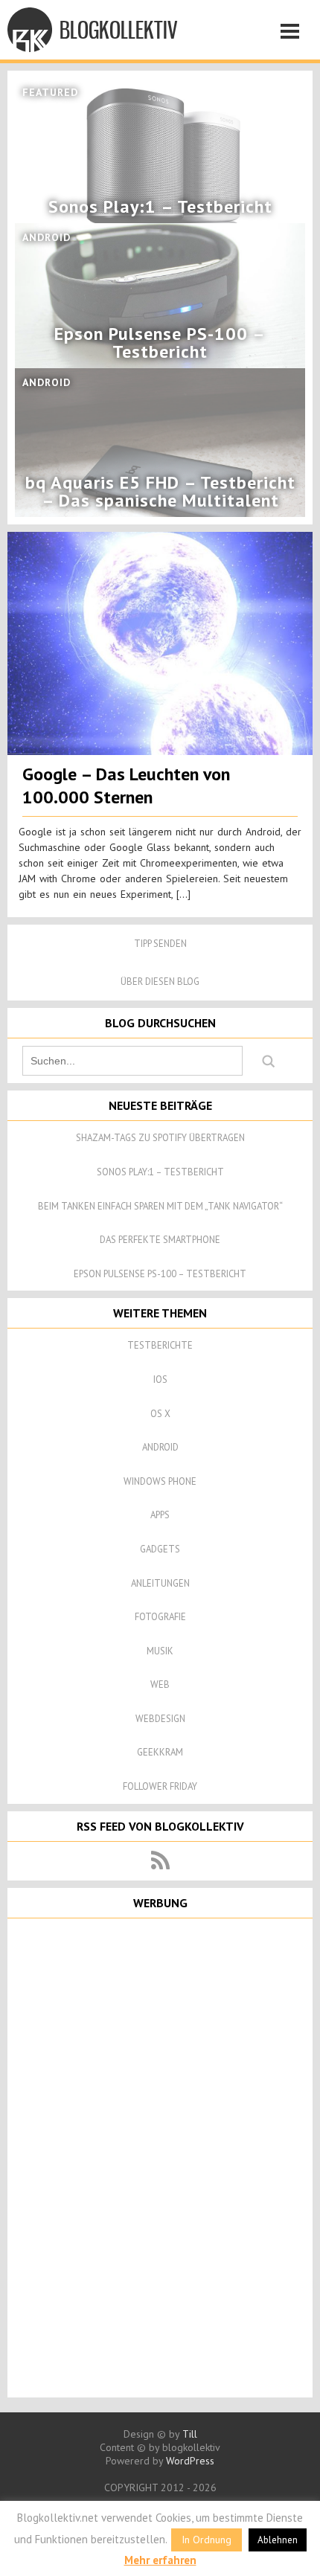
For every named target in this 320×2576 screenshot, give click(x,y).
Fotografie (160, 1617)
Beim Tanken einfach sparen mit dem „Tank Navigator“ (160, 1206)
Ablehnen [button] (278, 2540)
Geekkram (160, 1752)
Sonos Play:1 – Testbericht (160, 1172)
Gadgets (160, 1549)
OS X (160, 1414)
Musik (160, 1651)
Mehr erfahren (160, 2560)
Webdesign (160, 1719)
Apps (160, 1515)
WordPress (190, 2461)
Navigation (294, 33)
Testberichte (160, 1345)
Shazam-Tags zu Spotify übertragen (160, 1138)
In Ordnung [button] (207, 2540)
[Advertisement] (160, 2156)
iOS (160, 1379)
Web (160, 1684)
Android (160, 1447)
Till (190, 2434)
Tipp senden (160, 944)
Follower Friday (160, 1786)
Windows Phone (160, 1481)
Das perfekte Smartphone (160, 1240)
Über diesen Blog (160, 982)
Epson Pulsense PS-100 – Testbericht (160, 1274)
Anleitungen (160, 1583)
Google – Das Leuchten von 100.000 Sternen (126, 786)
